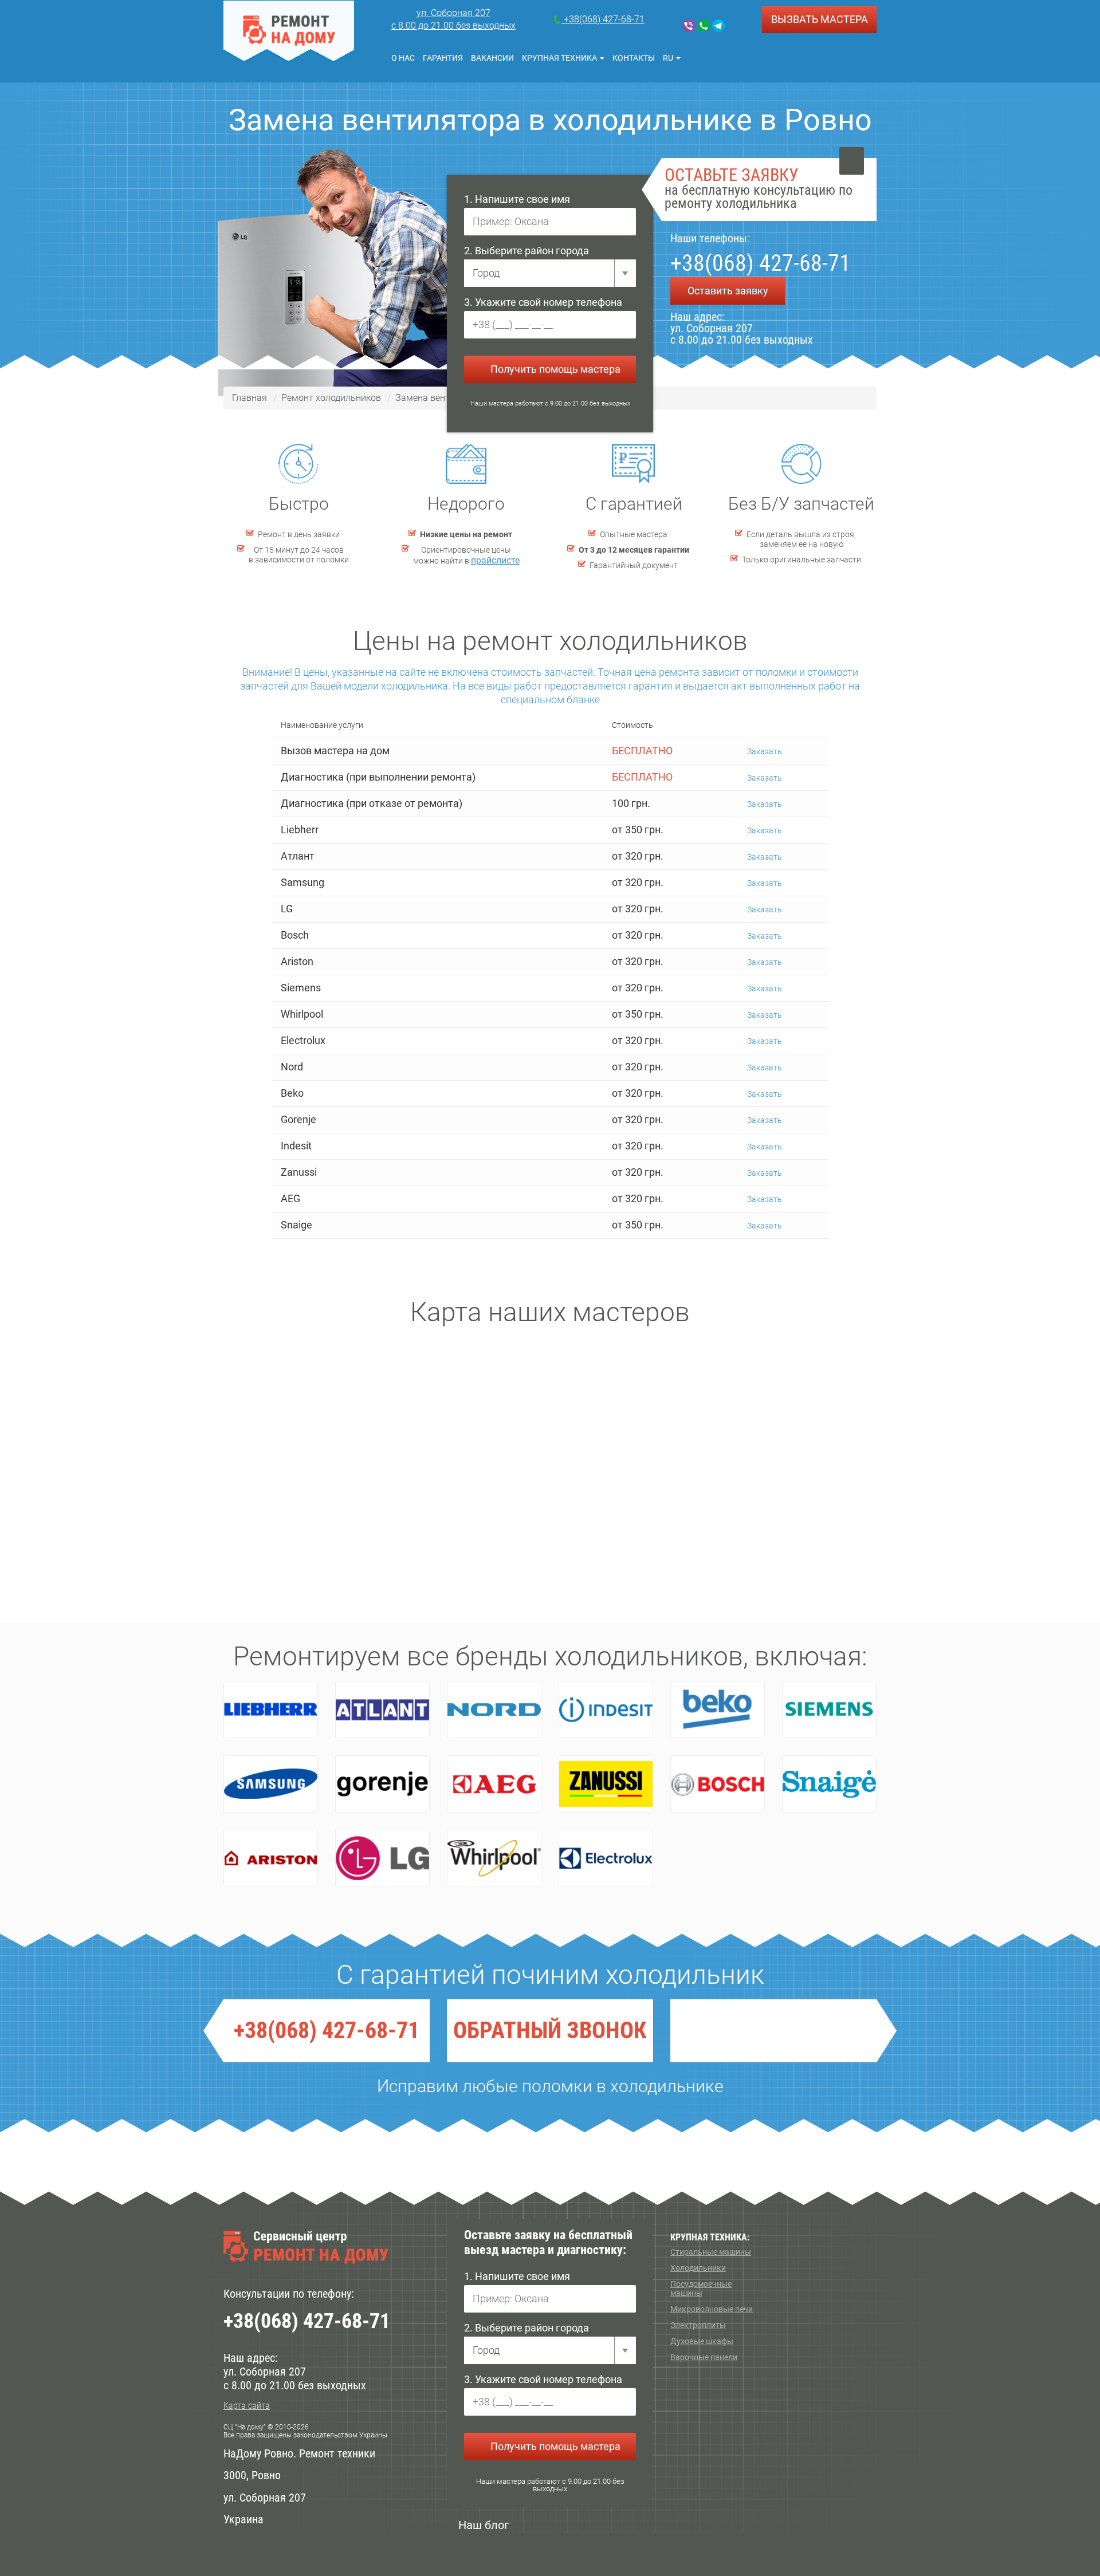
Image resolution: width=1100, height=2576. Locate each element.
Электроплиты (698, 2325)
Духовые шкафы (702, 2341)
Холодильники (698, 2268)
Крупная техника (560, 58)
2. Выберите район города (527, 251)
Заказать (764, 751)
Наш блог (484, 2525)
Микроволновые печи (712, 2309)
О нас (403, 58)
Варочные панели (704, 2357)
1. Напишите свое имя (517, 199)
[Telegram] (718, 26)
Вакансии (492, 58)
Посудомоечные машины (701, 2289)
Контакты (634, 58)
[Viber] (689, 26)
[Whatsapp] (704, 26)
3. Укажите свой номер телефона (543, 302)
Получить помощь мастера (554, 369)
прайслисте (495, 560)
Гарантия (443, 58)
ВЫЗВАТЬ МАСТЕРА (820, 19)
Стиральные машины (711, 2252)
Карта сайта (247, 2406)
